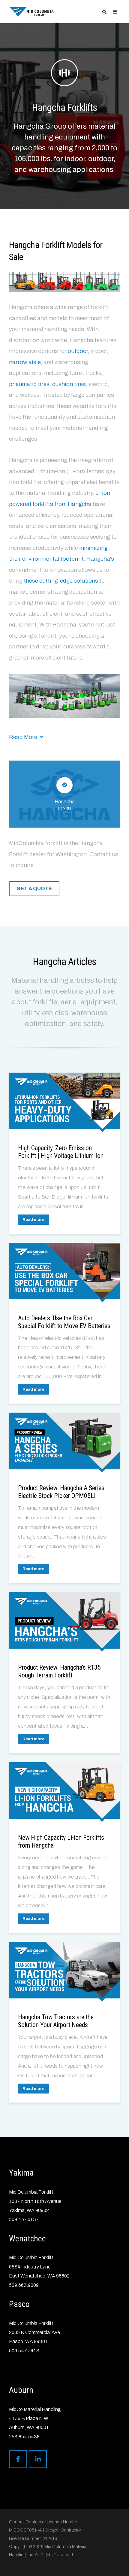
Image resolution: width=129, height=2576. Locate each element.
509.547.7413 (24, 2351)
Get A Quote (34, 888)
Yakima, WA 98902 (29, 2210)
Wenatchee (27, 2239)
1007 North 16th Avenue (35, 2201)
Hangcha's (100, 559)
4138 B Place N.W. (29, 2418)
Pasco (19, 2304)
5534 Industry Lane (30, 2267)
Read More (24, 737)
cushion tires (69, 384)
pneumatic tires (29, 384)
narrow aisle (25, 362)
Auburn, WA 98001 (29, 2427)
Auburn (21, 2390)
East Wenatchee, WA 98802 (39, 2276)
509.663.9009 (24, 2285)
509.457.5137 (24, 2219)
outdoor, (79, 351)
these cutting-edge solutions (61, 581)
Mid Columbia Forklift (31, 2192)
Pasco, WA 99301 (28, 2341)
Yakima (21, 2173)
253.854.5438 (24, 2437)
